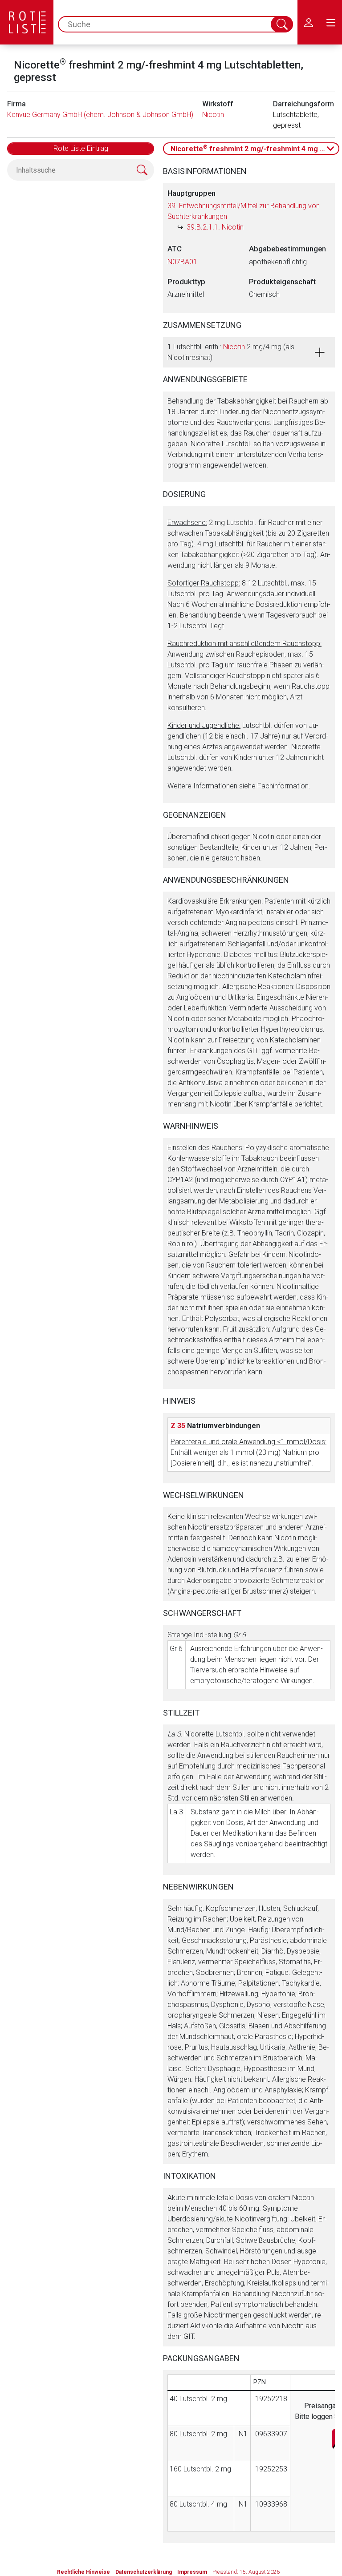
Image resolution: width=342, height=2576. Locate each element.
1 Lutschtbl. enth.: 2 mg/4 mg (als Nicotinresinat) (231, 352)
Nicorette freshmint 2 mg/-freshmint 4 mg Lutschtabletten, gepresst (255, 148)
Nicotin (213, 115)
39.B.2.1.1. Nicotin (215, 227)
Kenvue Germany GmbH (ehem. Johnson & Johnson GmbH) (100, 115)
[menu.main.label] (331, 22)
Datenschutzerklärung (144, 2572)
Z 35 (178, 1426)
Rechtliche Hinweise (83, 2572)
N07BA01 (182, 262)
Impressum (192, 2572)
